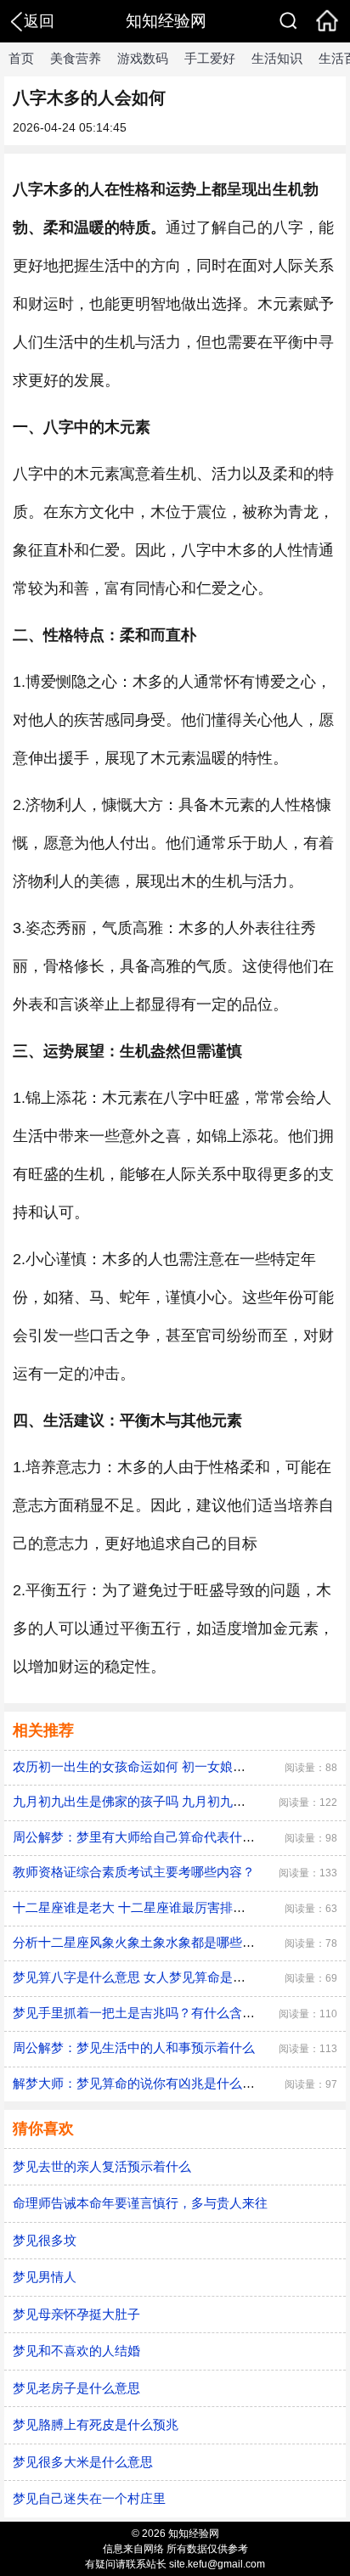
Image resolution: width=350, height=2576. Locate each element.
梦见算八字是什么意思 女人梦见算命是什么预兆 (148, 1977)
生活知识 (277, 58)
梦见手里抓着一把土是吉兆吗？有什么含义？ (140, 2013)
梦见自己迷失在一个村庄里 (89, 2498)
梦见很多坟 (45, 2240)
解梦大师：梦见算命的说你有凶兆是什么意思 (140, 2083)
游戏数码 (143, 58)
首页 (21, 58)
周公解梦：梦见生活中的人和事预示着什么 (134, 2047)
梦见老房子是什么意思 (76, 2388)
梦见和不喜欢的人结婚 (76, 2351)
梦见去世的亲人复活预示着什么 (102, 2166)
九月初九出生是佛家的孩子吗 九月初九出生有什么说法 (167, 1801)
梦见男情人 (45, 2277)
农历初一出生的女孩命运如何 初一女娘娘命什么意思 (161, 1766)
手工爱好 (210, 58)
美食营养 (76, 58)
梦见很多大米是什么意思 (83, 2462)
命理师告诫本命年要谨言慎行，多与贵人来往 (140, 2203)
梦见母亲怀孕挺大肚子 (76, 2314)
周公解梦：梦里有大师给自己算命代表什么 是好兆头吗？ (174, 1837)
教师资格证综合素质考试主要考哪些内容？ (134, 1872)
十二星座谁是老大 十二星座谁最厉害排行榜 (135, 1907)
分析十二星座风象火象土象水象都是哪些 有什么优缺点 (167, 1942)
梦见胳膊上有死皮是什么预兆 (96, 2424)
